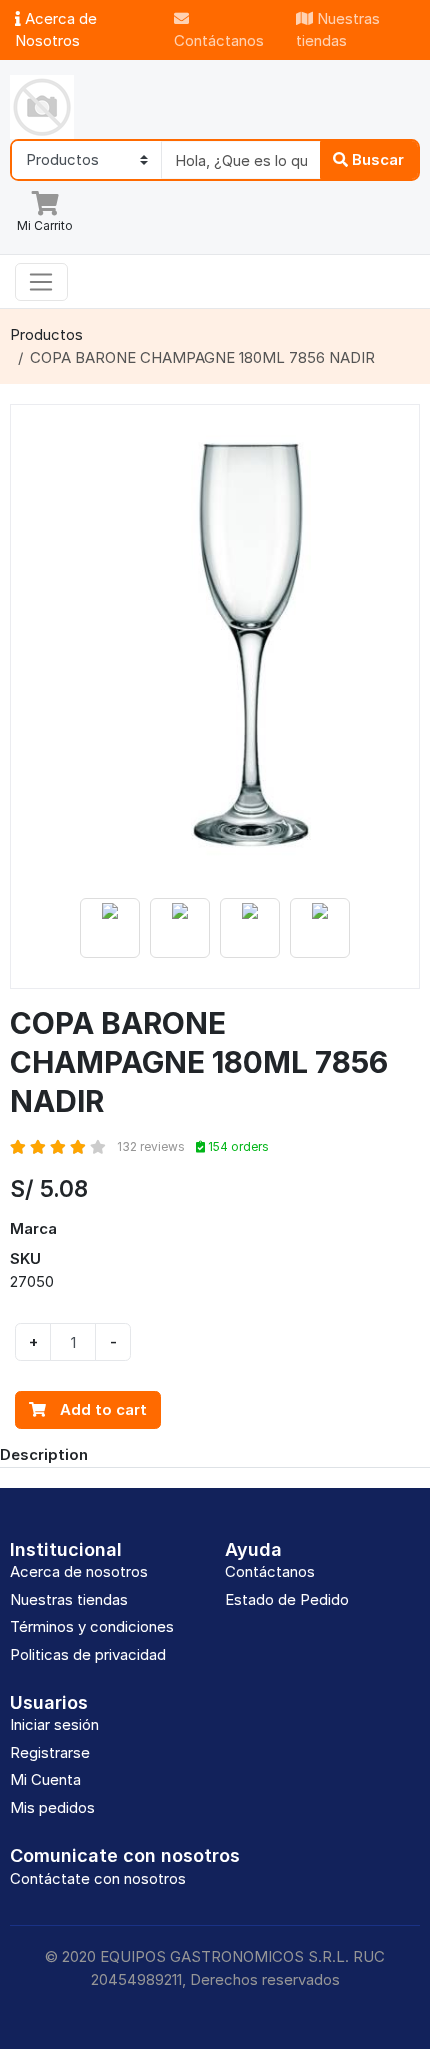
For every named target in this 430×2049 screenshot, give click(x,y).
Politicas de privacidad (88, 1654)
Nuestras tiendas (338, 30)
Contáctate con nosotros (98, 1878)
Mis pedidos (52, 1807)
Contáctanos (219, 40)
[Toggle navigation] (41, 282)
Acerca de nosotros (79, 1571)
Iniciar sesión (54, 1724)
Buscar (376, 159)
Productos (46, 334)
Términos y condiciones (92, 1626)
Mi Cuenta (45, 1779)
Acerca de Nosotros (56, 30)
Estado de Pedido (287, 1599)
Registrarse (50, 1752)
